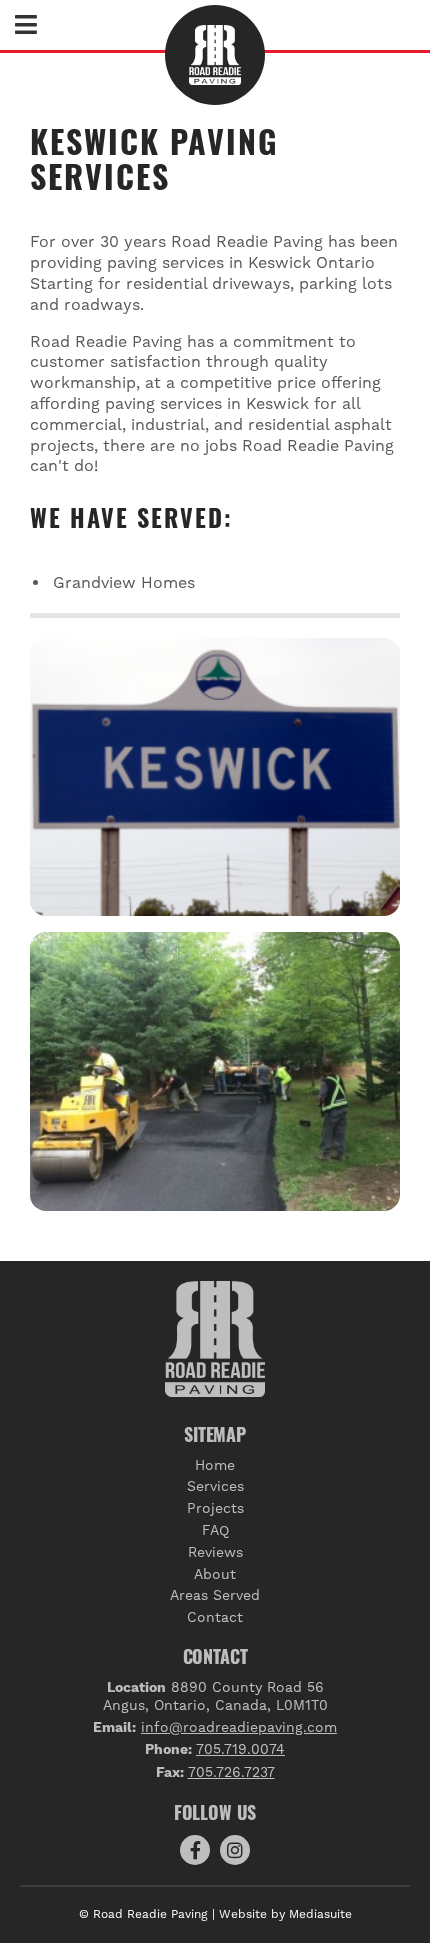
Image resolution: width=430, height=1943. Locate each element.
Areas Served (215, 1595)
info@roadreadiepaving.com (239, 1727)
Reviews (215, 1552)
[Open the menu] (26, 27)
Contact (215, 1617)
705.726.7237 (231, 1772)
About (215, 1574)
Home (215, 1465)
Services (215, 1486)
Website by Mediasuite (285, 1914)
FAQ (215, 1530)
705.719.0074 (240, 1749)
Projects (215, 1508)
